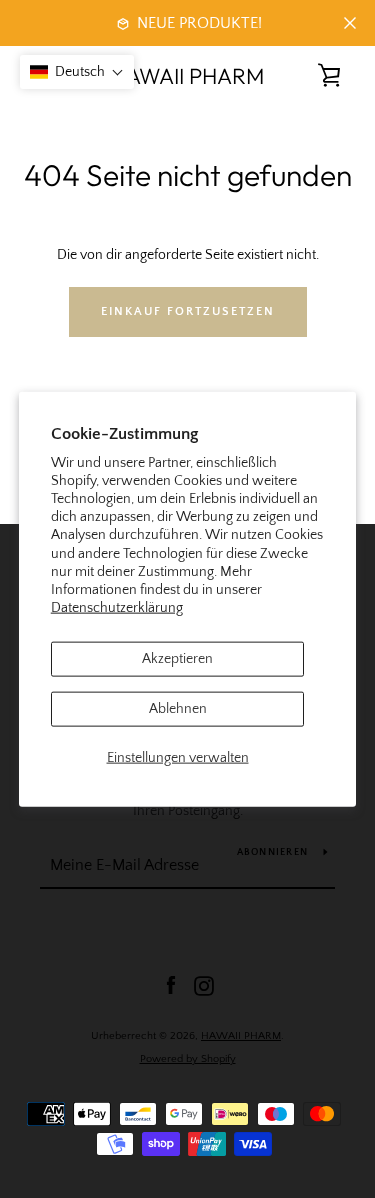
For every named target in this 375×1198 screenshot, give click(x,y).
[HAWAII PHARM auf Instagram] (204, 985)
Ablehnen (178, 709)
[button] (77, 72)
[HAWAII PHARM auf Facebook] (171, 985)
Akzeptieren (177, 659)
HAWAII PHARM (187, 76)
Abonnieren (273, 852)
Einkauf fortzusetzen (188, 311)
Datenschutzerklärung (117, 608)
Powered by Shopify (188, 1059)
